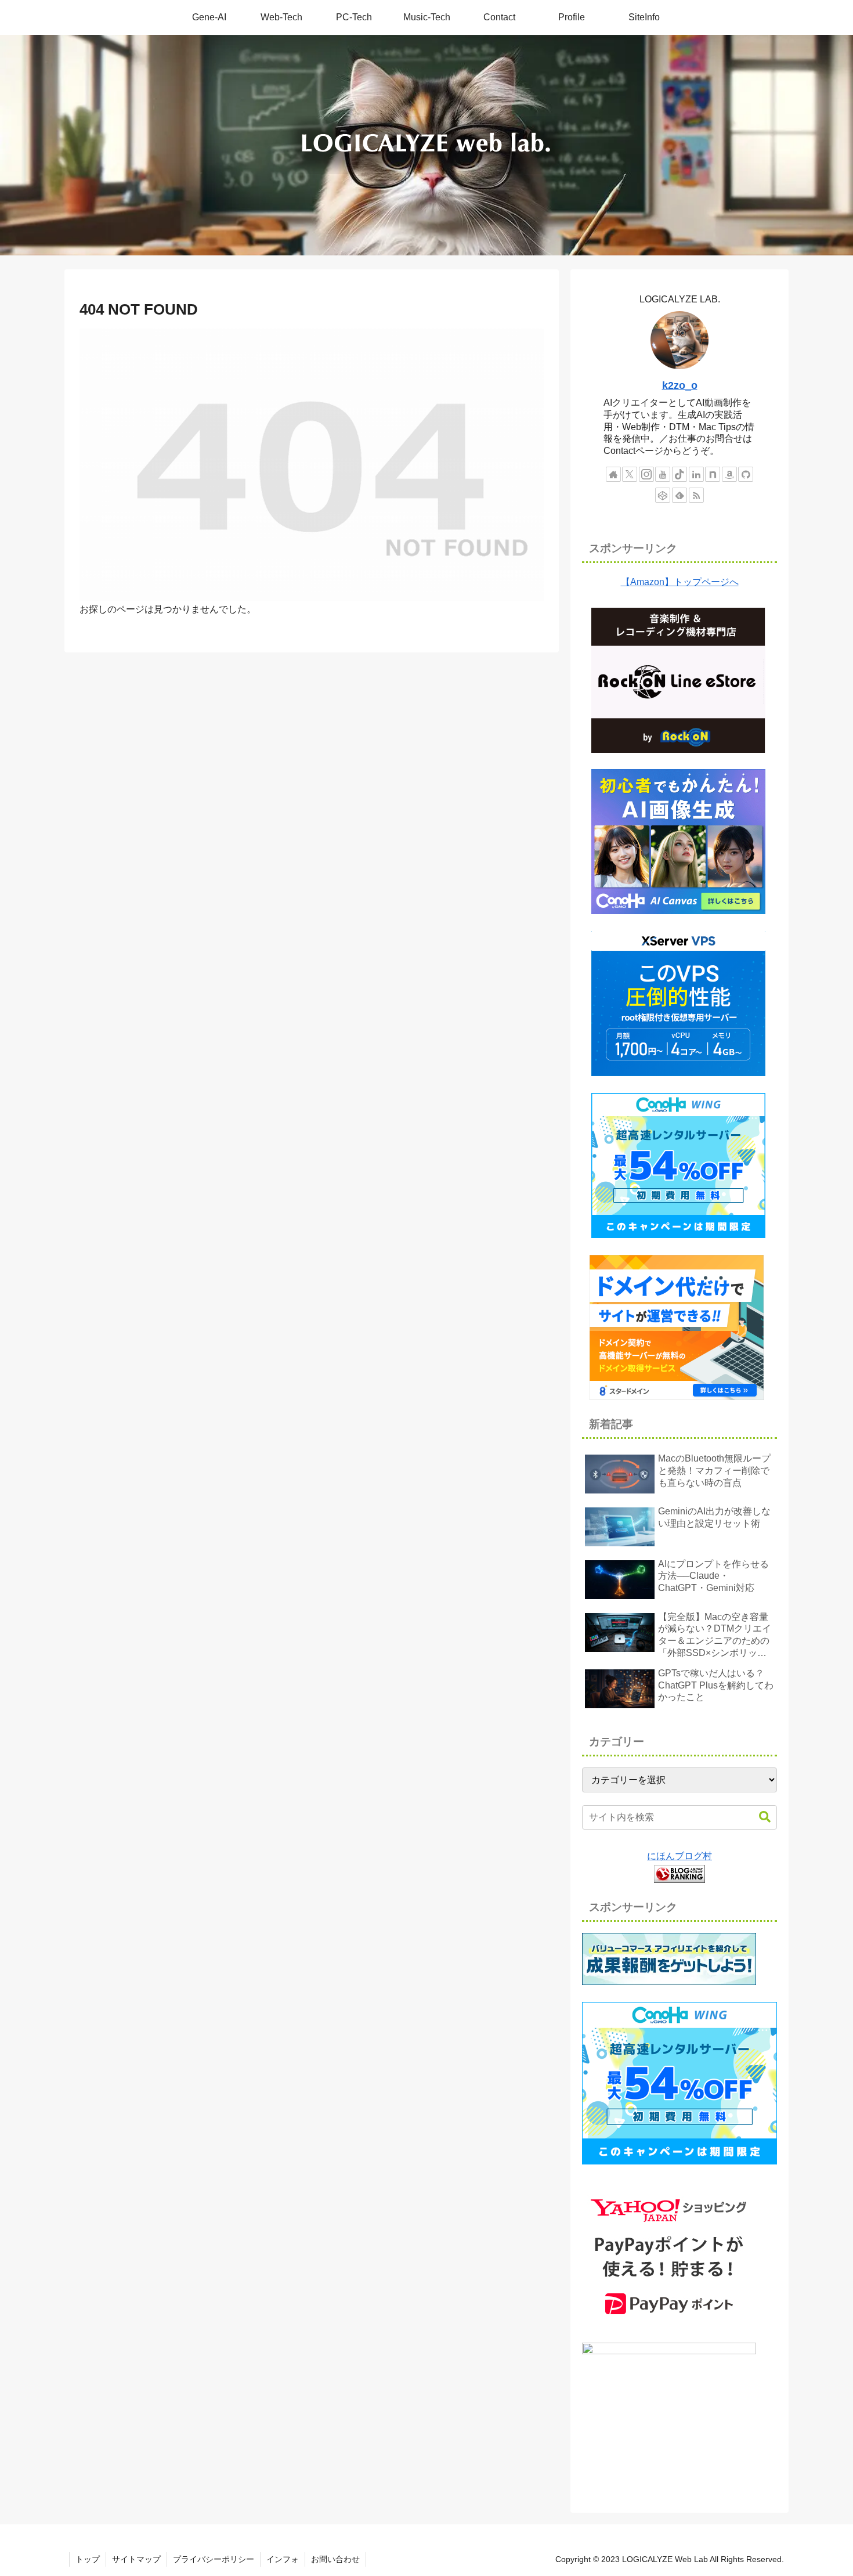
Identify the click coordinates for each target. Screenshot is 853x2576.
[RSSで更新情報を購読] (696, 495)
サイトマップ (136, 2559)
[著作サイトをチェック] (613, 474)
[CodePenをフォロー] (663, 495)
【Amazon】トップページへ (680, 582)
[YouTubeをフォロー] (663, 474)
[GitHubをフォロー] (746, 474)
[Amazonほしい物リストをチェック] (729, 474)
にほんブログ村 (679, 1856)
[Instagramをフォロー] (646, 474)
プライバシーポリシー (214, 2559)
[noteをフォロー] (713, 474)
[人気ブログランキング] (679, 1873)
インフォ (283, 2559)
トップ (88, 2559)
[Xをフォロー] (630, 474)
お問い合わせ (335, 2559)
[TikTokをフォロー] (679, 474)
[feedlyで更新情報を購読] (679, 495)
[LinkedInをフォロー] (696, 474)
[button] (765, 1817)
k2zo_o (680, 385)
